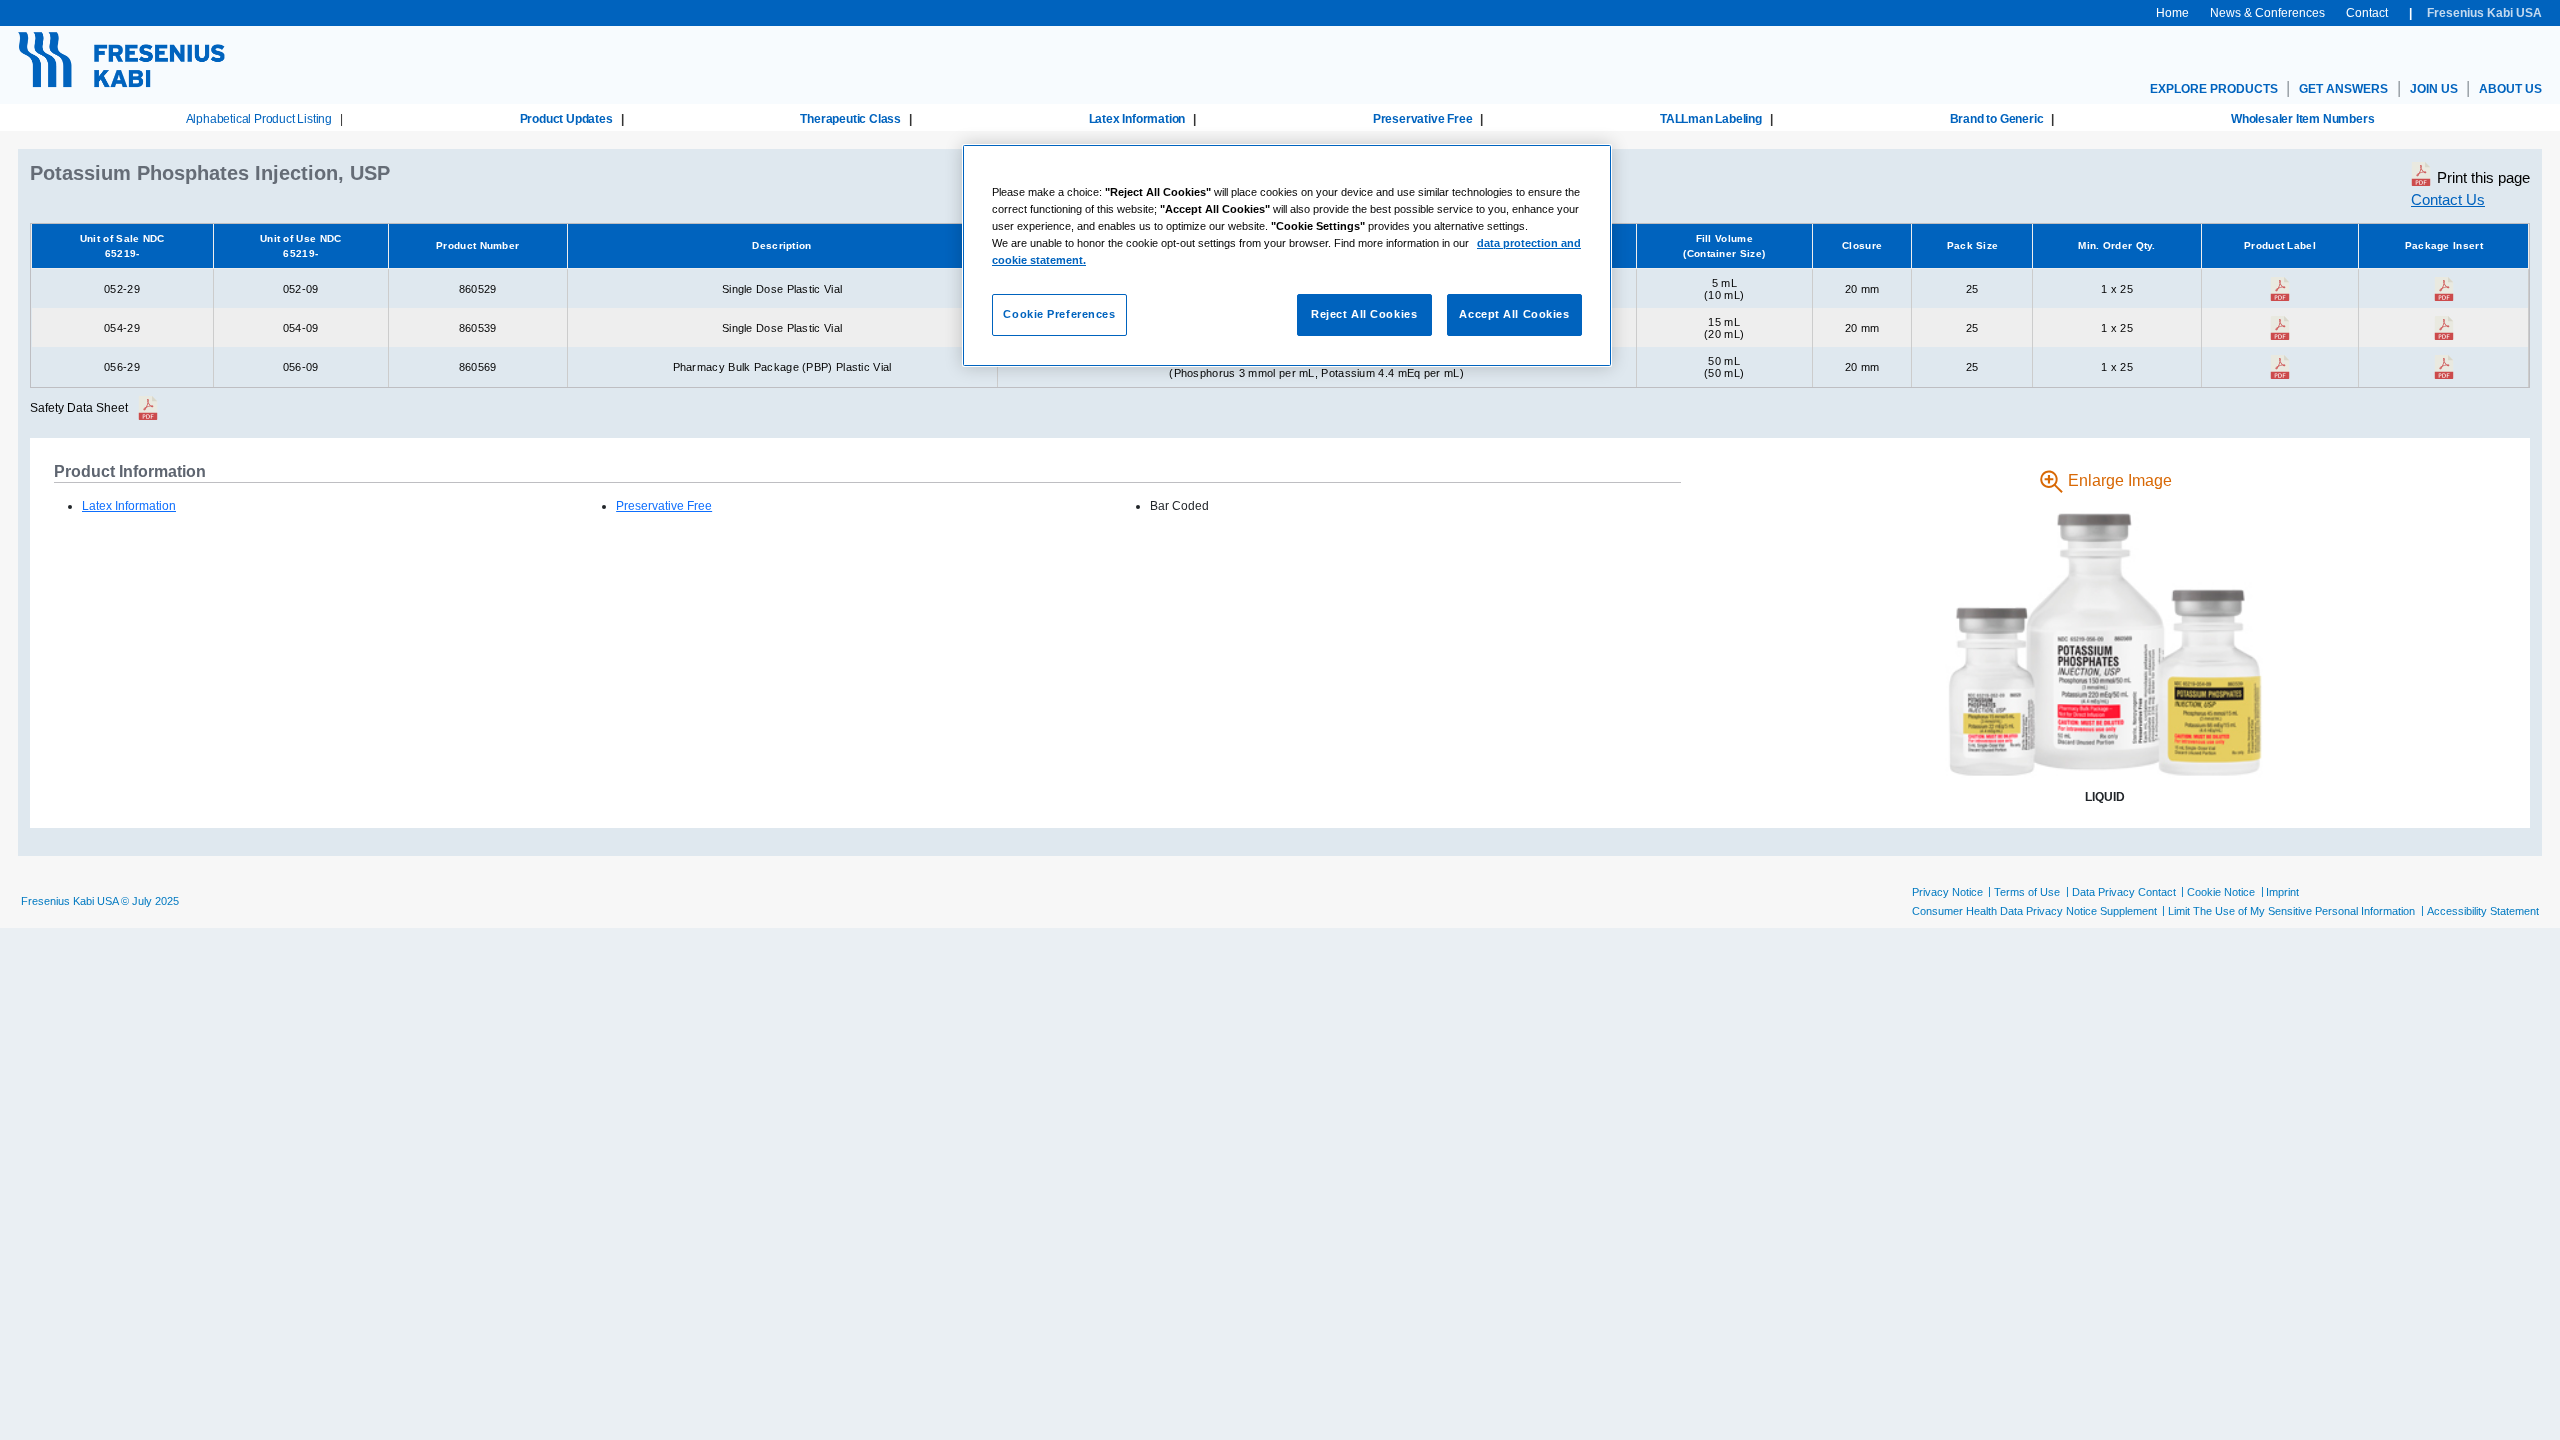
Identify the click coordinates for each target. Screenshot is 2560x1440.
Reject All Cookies (1364, 314)
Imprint (2282, 892)
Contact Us (2448, 199)
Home (2172, 13)
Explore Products (2214, 89)
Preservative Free (1423, 119)
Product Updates (566, 119)
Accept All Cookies (1514, 314)
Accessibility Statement (2483, 911)
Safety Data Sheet (79, 408)
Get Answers (2343, 89)
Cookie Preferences (1059, 314)
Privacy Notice (1947, 892)
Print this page (2483, 177)
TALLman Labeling (1711, 119)
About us (2510, 89)
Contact (2367, 13)
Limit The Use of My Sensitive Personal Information (2291, 911)
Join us (2434, 89)
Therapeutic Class (850, 119)
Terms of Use (2027, 892)
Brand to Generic (1997, 119)
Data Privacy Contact (2124, 892)
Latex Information (1137, 119)
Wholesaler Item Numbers (2302, 119)
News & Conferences (2267, 13)
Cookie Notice (2221, 892)
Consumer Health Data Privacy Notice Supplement (2034, 911)
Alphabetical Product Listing (259, 119)
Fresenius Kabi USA (2484, 13)
